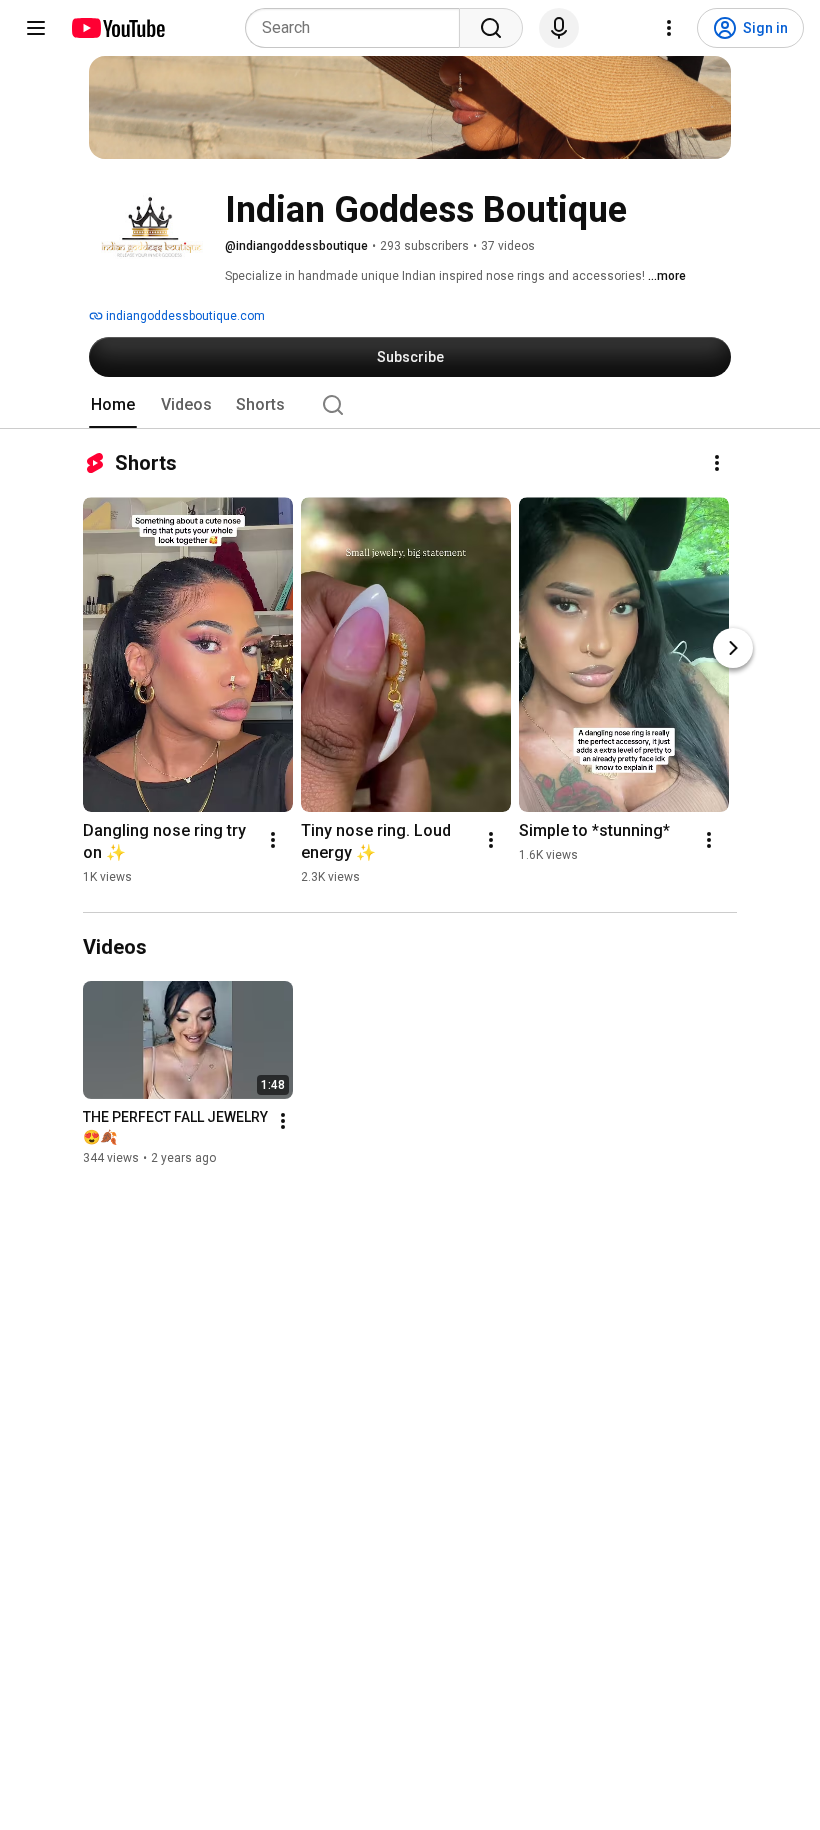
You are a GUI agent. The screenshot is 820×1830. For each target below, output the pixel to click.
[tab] (113, 405)
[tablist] (410, 405)
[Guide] (36, 28)
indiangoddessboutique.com (184, 316)
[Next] (733, 648)
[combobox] (358, 28)
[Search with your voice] (559, 28)
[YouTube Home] (117, 28)
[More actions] (717, 463)
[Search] (491, 28)
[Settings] (669, 28)
